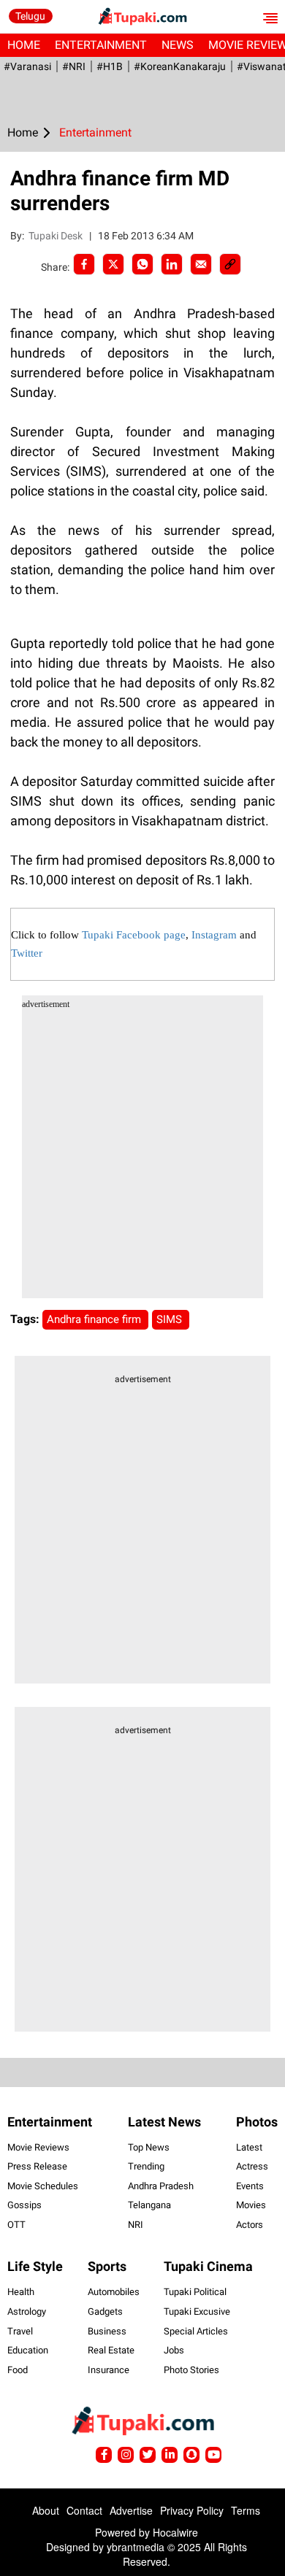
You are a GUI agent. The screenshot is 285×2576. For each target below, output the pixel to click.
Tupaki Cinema (208, 2266)
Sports (107, 2266)
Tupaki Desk (57, 236)
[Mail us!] (213, 2455)
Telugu (30, 16)
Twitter (27, 953)
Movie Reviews (38, 2147)
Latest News (164, 2122)
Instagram (214, 935)
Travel (20, 2331)
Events (250, 2186)
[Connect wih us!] (170, 2455)
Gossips (24, 2205)
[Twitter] (113, 264)
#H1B (110, 66)
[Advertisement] (142, 1156)
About (46, 2510)
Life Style (35, 2266)
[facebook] (84, 264)
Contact (84, 2510)
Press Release (37, 2166)
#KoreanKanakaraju (180, 66)
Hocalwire (175, 2532)
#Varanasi (27, 66)
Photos (257, 2122)
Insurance (109, 2370)
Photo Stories (191, 2370)
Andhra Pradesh (161, 2186)
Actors (250, 2225)
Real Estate (111, 2350)
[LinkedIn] (172, 264)
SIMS (171, 1319)
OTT (16, 2225)
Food (18, 2370)
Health (21, 2292)
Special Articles (196, 2331)
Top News (149, 2147)
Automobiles (114, 2292)
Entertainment (101, 45)
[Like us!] (104, 2455)
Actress (252, 2166)
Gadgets (105, 2311)
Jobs (174, 2350)
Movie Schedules (43, 2186)
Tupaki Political (195, 2292)
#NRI (74, 66)
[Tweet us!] (126, 2455)
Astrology (27, 2311)
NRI (136, 2225)
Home (24, 45)
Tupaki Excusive (197, 2311)
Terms (246, 2510)
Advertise (131, 2510)
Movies (251, 2205)
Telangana (149, 2205)
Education (28, 2350)
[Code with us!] (191, 2455)
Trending (146, 2166)
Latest (249, 2147)
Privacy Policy (192, 2510)
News (178, 45)
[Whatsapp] (142, 264)
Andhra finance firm (95, 1319)
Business (107, 2331)
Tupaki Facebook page (134, 935)
